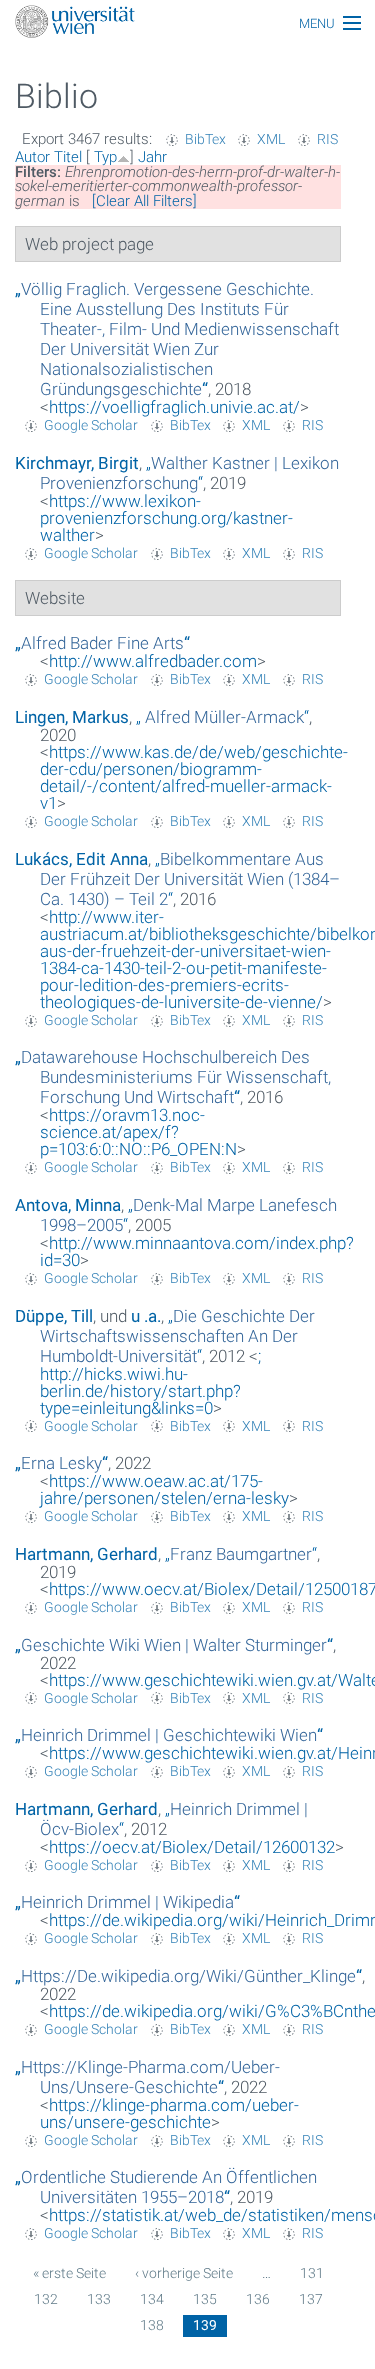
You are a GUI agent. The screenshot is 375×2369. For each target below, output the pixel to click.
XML (271, 139)
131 (312, 2273)
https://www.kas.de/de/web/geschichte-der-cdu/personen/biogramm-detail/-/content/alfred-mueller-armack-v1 (194, 777)
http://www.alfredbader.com (153, 661)
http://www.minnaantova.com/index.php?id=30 (197, 1251)
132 (46, 2299)
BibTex (205, 139)
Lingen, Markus (72, 717)
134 (152, 2299)
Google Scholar (91, 425)
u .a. (146, 1316)
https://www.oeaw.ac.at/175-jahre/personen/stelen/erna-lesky (164, 1489)
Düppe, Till (54, 1316)
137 (311, 2299)
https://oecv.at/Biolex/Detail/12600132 (192, 1847)
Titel (68, 157)
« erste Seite (69, 2273)
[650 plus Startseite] (187, 23)
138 (152, 2325)
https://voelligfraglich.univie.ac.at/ (174, 407)
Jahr (152, 157)
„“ (177, 339)
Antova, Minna (68, 1205)
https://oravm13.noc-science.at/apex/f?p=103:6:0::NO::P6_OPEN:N (138, 1132)
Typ (105, 157)
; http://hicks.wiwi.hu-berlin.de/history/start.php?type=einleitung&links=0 (150, 1382)
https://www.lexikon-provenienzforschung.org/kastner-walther (166, 518)
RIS (327, 139)
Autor (32, 157)
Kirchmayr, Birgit (77, 463)
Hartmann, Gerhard (86, 1554)
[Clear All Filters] (144, 201)
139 (205, 2325)
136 (258, 2299)
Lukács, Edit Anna (81, 859)
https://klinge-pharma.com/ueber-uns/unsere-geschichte (169, 2113)
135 (205, 2299)
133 (99, 2299)
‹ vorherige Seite (184, 2273)
